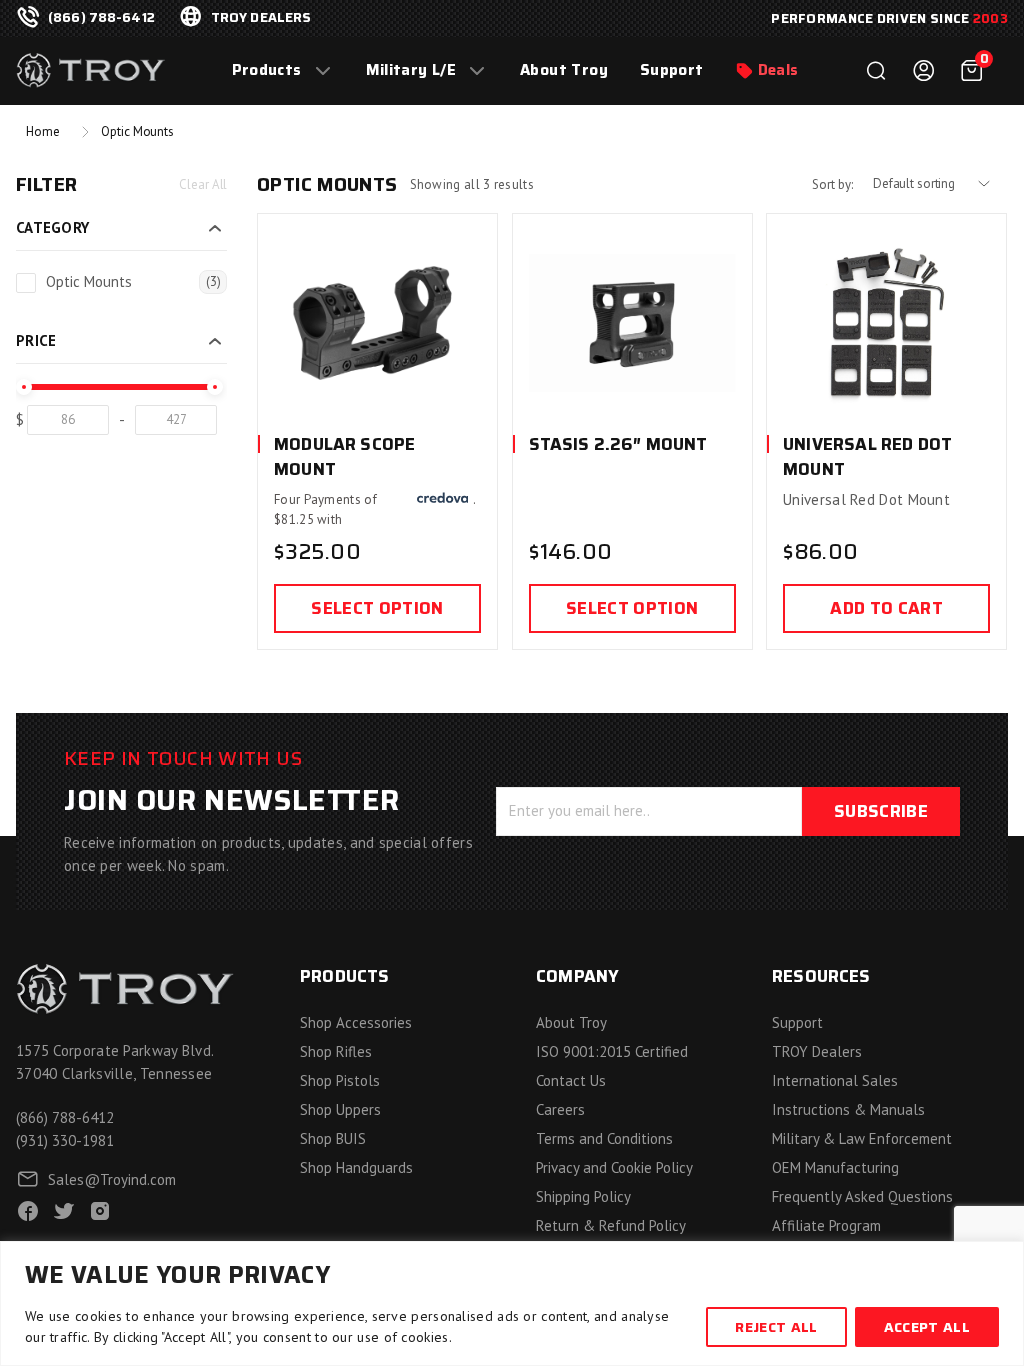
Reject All (776, 1327)
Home (42, 131)
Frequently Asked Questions (862, 1196)
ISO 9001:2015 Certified (612, 1051)
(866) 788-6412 (101, 18)
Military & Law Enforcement (862, 1138)
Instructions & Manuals (848, 1109)
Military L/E (411, 70)
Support (672, 70)
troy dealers (261, 18)
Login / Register (924, 71)
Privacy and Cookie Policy (614, 1167)
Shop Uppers (340, 1109)
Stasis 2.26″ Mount (618, 444)
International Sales (835, 1080)
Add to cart (886, 608)
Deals (778, 70)
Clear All (203, 184)
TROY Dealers (817, 1051)
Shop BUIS (333, 1138)
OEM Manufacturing (835, 1167)
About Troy (564, 70)
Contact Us (571, 1080)
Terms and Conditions (604, 1138)
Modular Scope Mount (344, 457)
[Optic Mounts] (26, 283)
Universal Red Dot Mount (867, 457)
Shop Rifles (336, 1051)
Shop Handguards (356, 1167)
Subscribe (881, 811)
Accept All (927, 1327)
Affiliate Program (826, 1225)
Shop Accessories (356, 1022)
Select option (377, 608)
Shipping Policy (583, 1196)
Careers (560, 1109)
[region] (512, 1303)
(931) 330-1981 (65, 1140)
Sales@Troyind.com (112, 1179)
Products (267, 70)
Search (876, 71)
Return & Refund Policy (611, 1225)
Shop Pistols (340, 1080)
